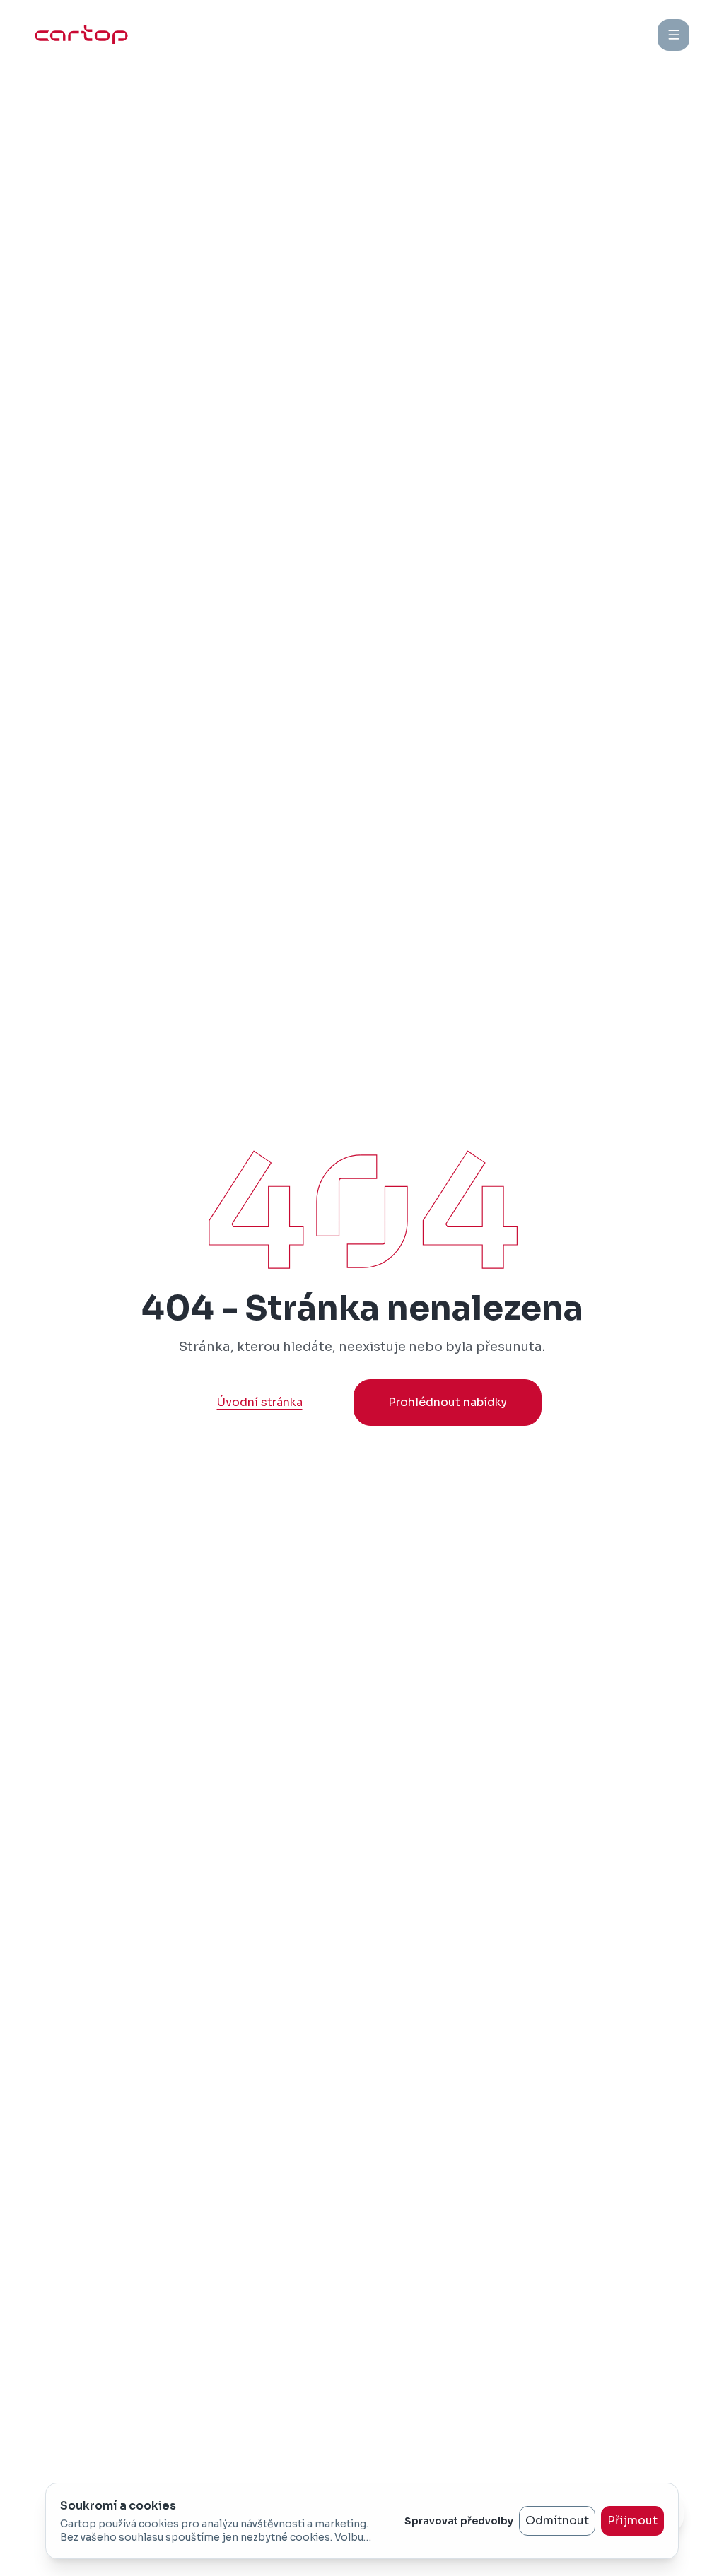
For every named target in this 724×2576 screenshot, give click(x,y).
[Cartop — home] (81, 35)
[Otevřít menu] (673, 35)
